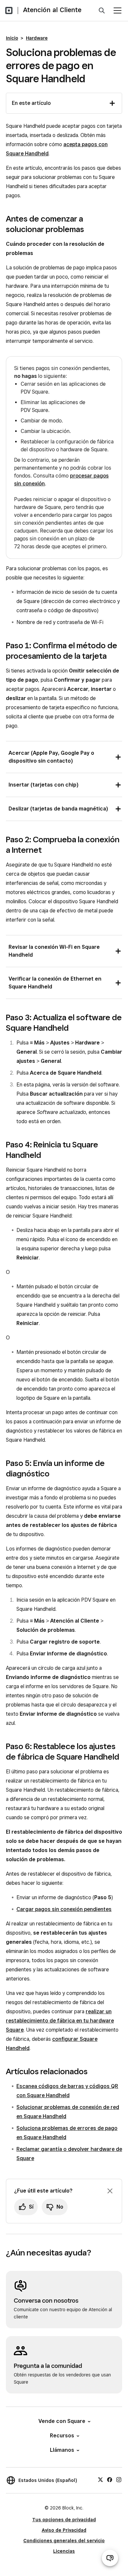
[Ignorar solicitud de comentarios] (110, 2191)
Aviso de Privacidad (64, 2530)
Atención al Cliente (52, 10)
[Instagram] (119, 2479)
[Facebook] (110, 2479)
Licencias (64, 2551)
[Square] (9, 10)
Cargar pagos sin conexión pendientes (64, 1909)
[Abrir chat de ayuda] (110, 2558)
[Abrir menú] (117, 10)
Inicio (12, 38)
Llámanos (62, 2450)
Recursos (62, 2436)
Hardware (37, 38)
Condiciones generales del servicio (64, 2541)
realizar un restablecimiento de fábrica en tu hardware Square (60, 2021)
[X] (100, 2479)
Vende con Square (62, 2421)
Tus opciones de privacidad (64, 2520)
